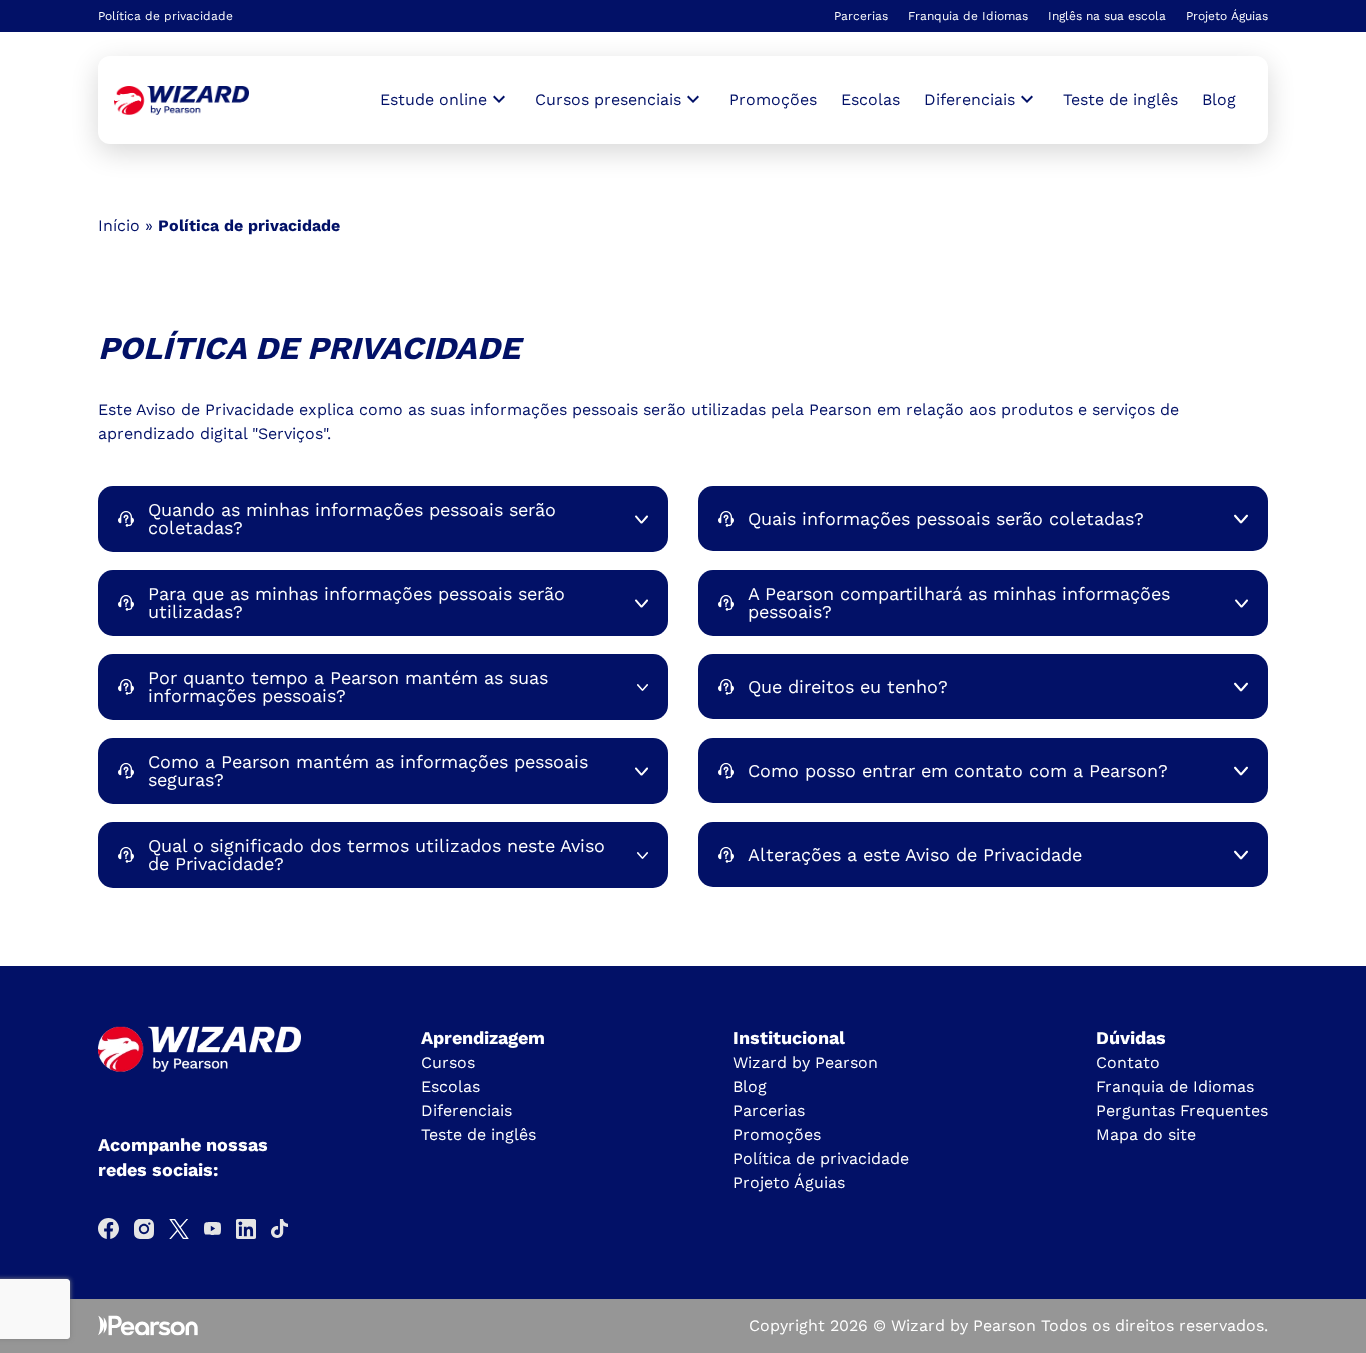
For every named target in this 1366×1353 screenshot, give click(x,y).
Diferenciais (466, 1110)
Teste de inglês (1120, 99)
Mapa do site (1146, 1134)
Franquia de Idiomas (968, 16)
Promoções (773, 99)
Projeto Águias (1227, 16)
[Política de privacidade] (181, 100)
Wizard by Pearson (805, 1062)
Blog (1219, 99)
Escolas (870, 99)
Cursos (448, 1062)
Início (119, 225)
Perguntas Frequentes (1182, 1110)
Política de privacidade (821, 1158)
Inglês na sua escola (1107, 16)
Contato (1128, 1062)
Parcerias (861, 16)
